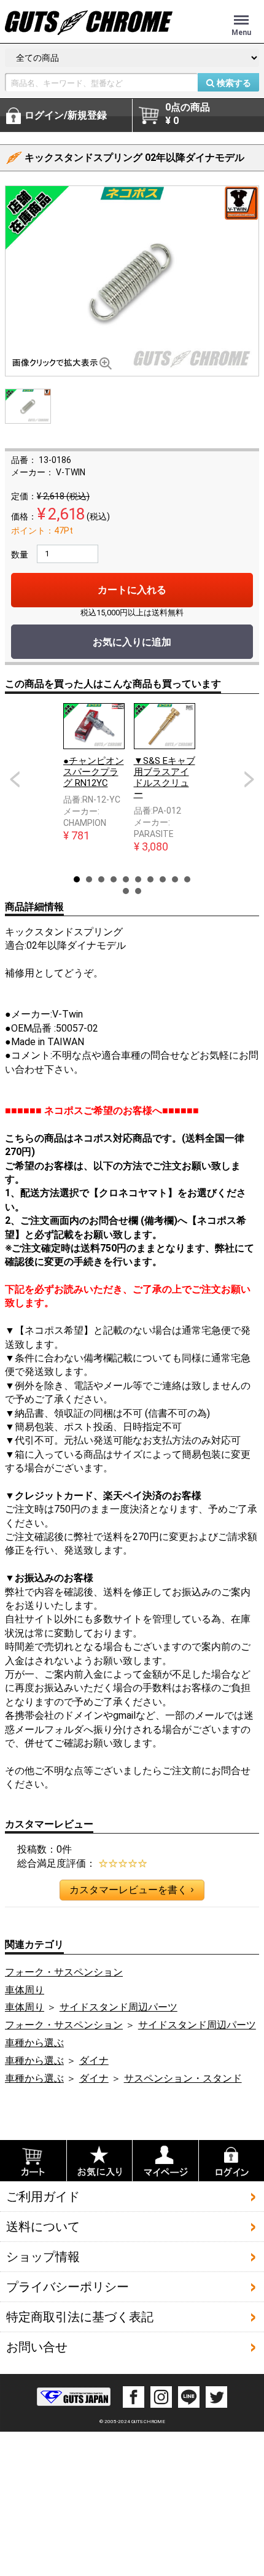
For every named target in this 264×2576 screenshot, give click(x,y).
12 (138, 891)
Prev (15, 779)
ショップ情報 (43, 2257)
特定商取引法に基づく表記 (80, 2317)
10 (187, 879)
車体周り (25, 1990)
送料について (43, 2227)
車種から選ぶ (34, 2043)
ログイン (66, 115)
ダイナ (94, 2060)
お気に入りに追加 (132, 642)
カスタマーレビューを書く (131, 1890)
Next (249, 779)
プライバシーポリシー (68, 2287)
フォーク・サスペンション (64, 1972)
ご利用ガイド (43, 2197)
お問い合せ (37, 2347)
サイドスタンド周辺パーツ (118, 2007)
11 (126, 891)
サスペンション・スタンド (183, 2078)
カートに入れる (132, 590)
